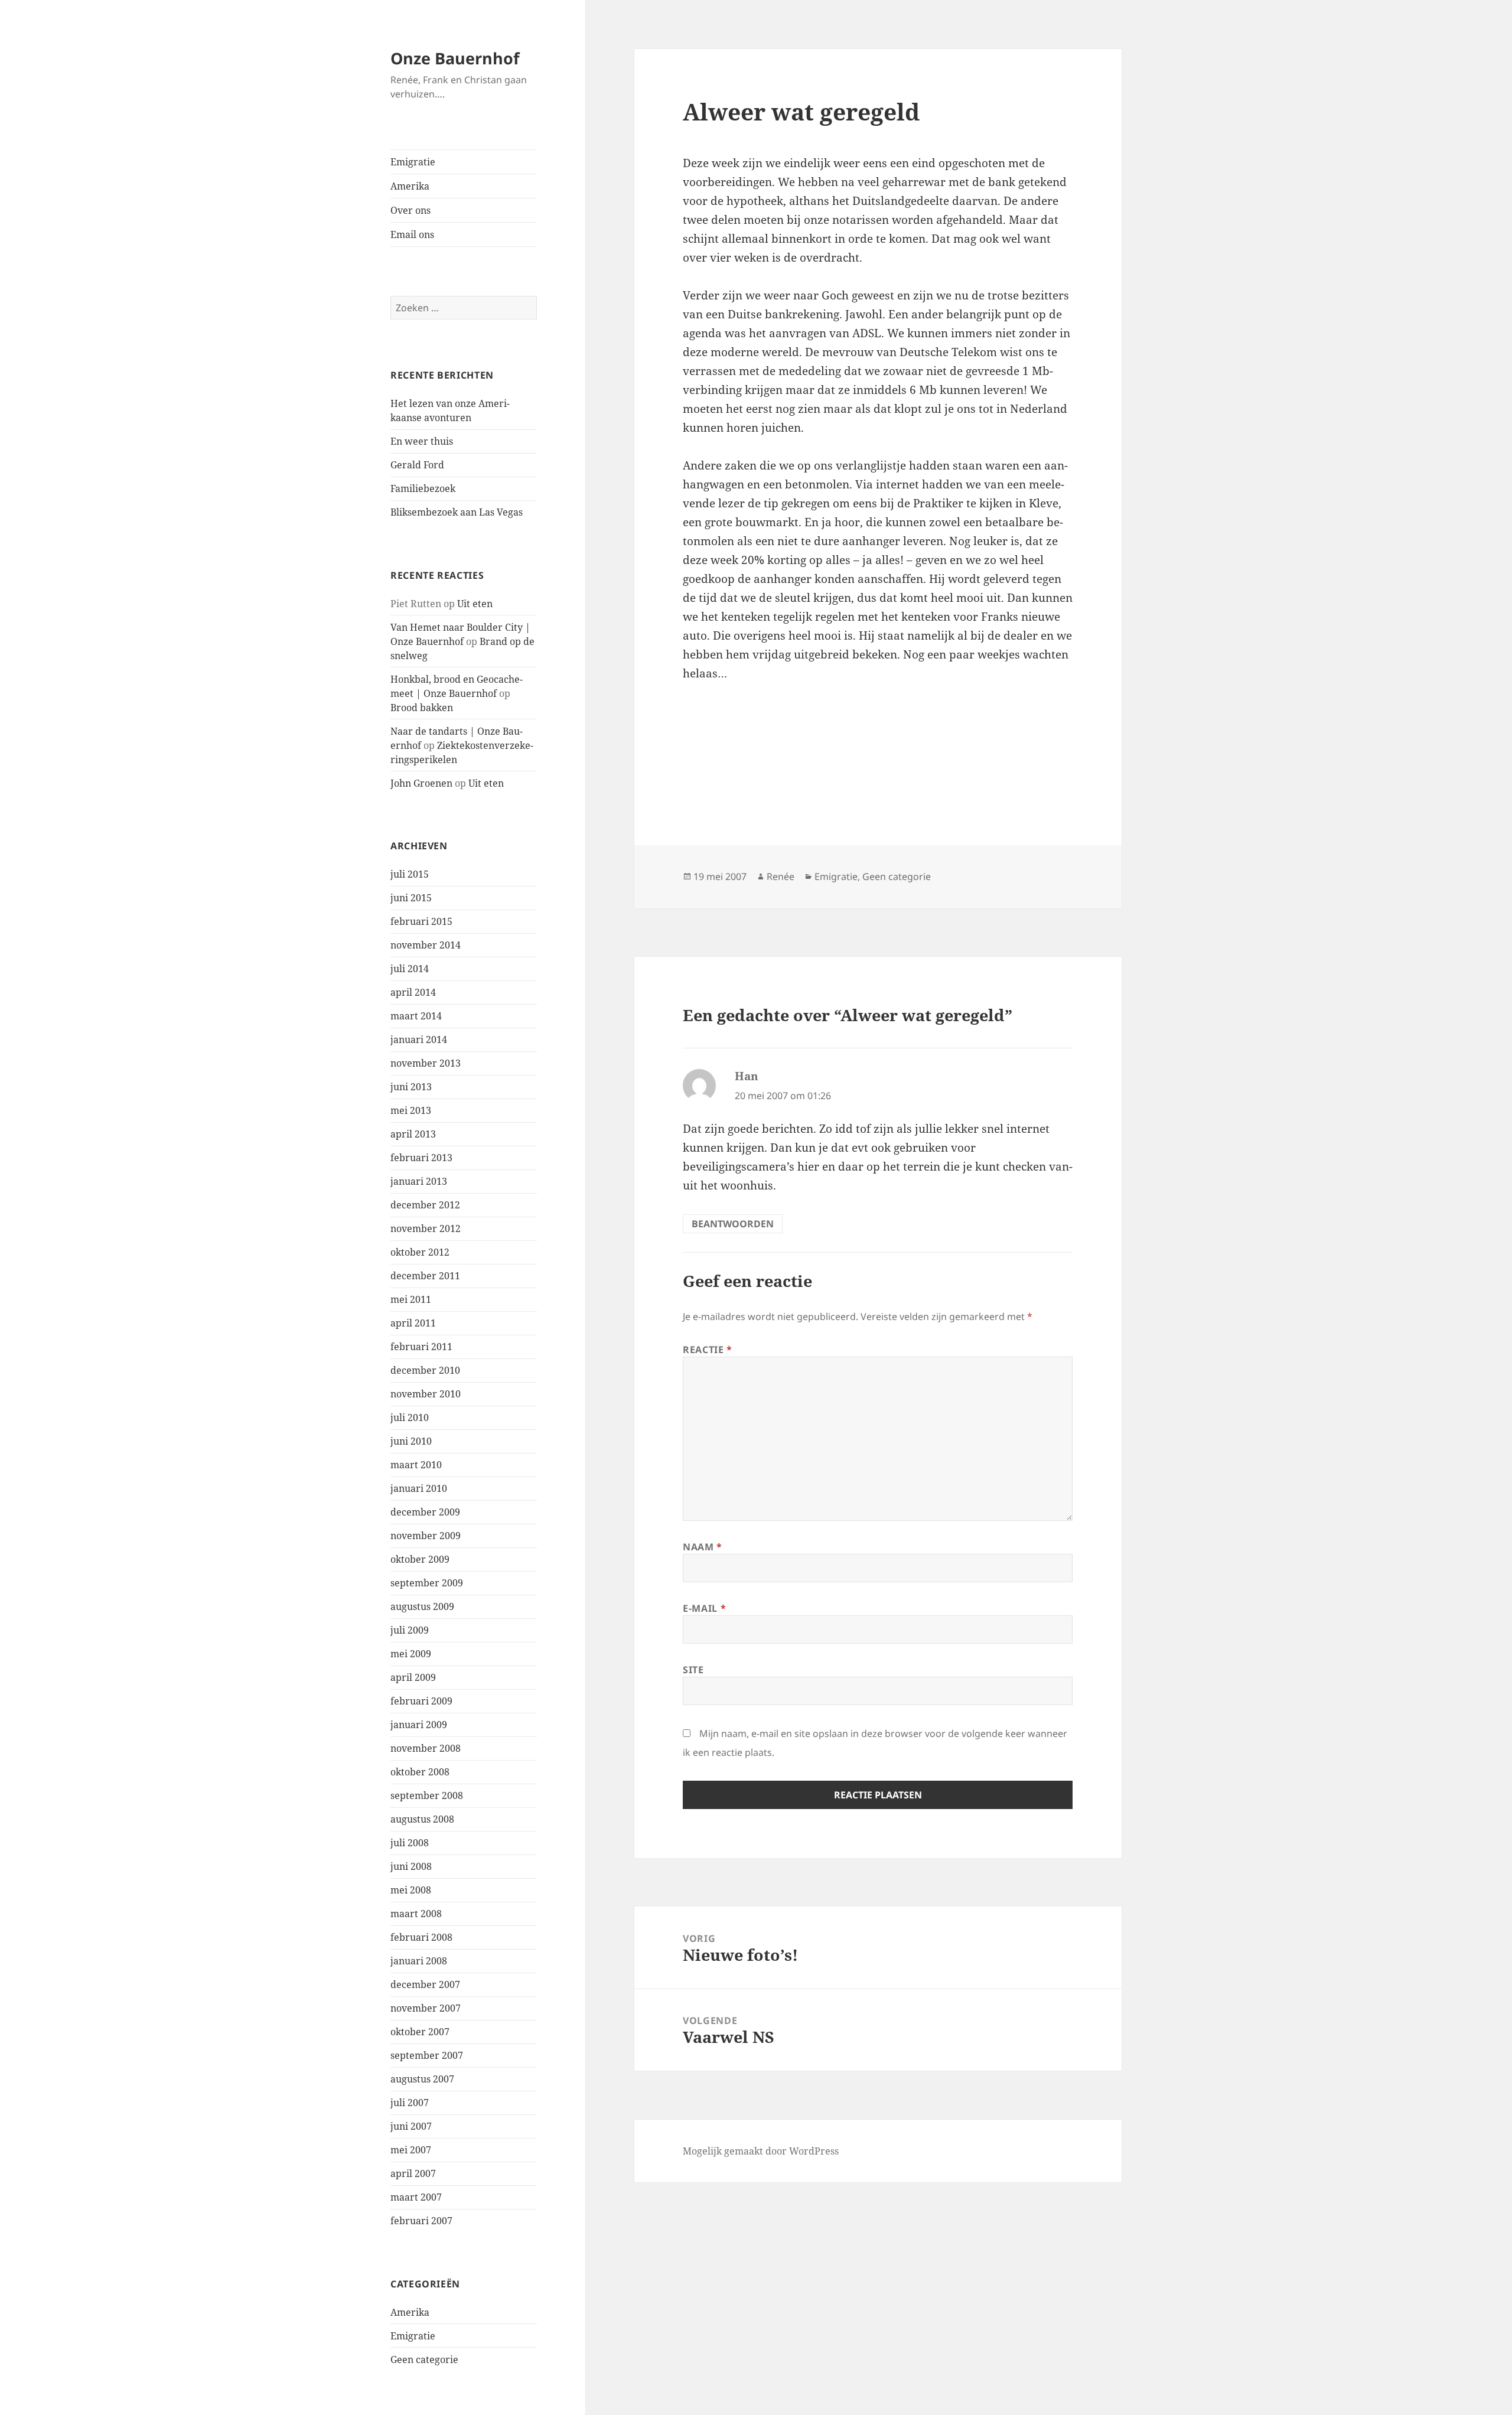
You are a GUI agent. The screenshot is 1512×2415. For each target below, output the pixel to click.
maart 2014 (416, 1016)
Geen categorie (424, 2359)
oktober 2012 (420, 1252)
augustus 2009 (422, 1606)
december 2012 (425, 1205)
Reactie (708, 1350)
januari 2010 (419, 1488)
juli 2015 (410, 874)
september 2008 (427, 1795)
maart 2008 (416, 1914)
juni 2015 (411, 898)
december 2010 (425, 1370)
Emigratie (413, 162)
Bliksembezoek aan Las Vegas (457, 512)
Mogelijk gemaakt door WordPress (761, 2151)
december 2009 (425, 1512)
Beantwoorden (733, 1224)
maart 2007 (416, 2197)
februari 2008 (421, 1937)
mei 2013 (411, 1110)
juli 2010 (410, 1417)
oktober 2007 (420, 2032)
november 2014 (426, 945)
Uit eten (475, 604)
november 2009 (426, 1536)
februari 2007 (421, 2221)
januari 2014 (419, 1039)
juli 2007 (410, 2103)
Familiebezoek (423, 488)
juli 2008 (410, 1843)
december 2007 (425, 1984)
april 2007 (413, 2173)
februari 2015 (421, 921)
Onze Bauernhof (455, 58)
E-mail (704, 1608)
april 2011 (413, 1323)
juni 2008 (411, 1866)
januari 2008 (419, 1961)
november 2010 (426, 1394)
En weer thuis (422, 441)
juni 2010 (411, 1441)
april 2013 (413, 1134)
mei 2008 (411, 1890)
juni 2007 (411, 2126)
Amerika (410, 186)
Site (693, 1670)
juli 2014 (410, 969)
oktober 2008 (420, 1772)
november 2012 (426, 1228)
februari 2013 (421, 1158)
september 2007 (427, 2055)
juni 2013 (411, 1087)
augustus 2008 (422, 1819)
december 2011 (425, 1276)
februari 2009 (421, 1701)
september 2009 (427, 1583)
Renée (781, 876)
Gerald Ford (417, 465)
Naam (703, 1547)
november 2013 (426, 1063)
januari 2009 (419, 1725)
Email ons (412, 234)
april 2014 (413, 992)
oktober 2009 (420, 1559)
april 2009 (413, 1677)
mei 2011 (411, 1299)
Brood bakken (422, 708)
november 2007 (426, 2008)
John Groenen (421, 783)
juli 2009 (410, 1630)
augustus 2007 (422, 2079)
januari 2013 (419, 1181)
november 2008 (426, 1748)
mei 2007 (411, 2150)
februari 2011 (421, 1347)
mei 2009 (411, 1654)
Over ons (410, 210)
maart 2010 (416, 1465)
